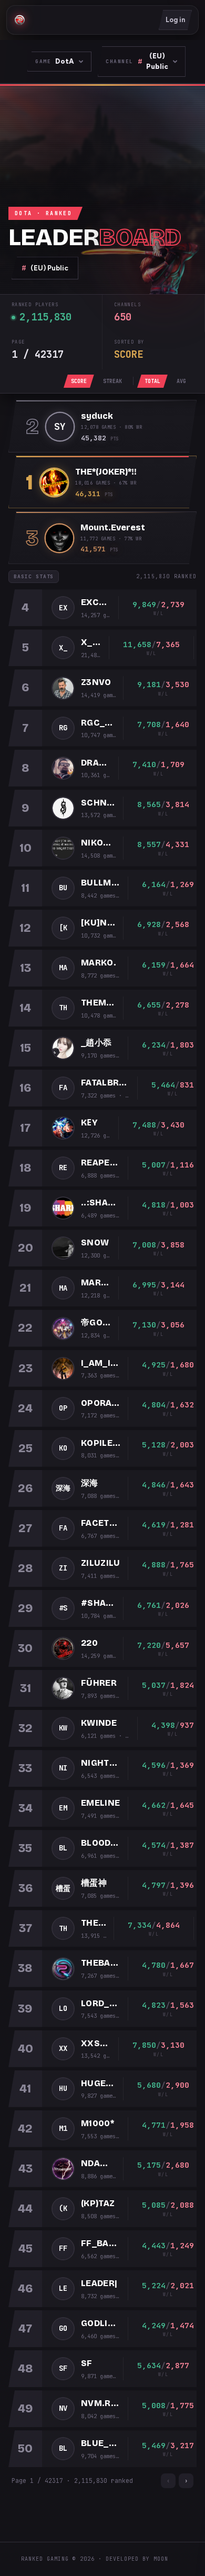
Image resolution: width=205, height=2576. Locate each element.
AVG (181, 381)
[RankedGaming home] (19, 20)
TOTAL (152, 381)
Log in (175, 20)
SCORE (79, 381)
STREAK (112, 381)
